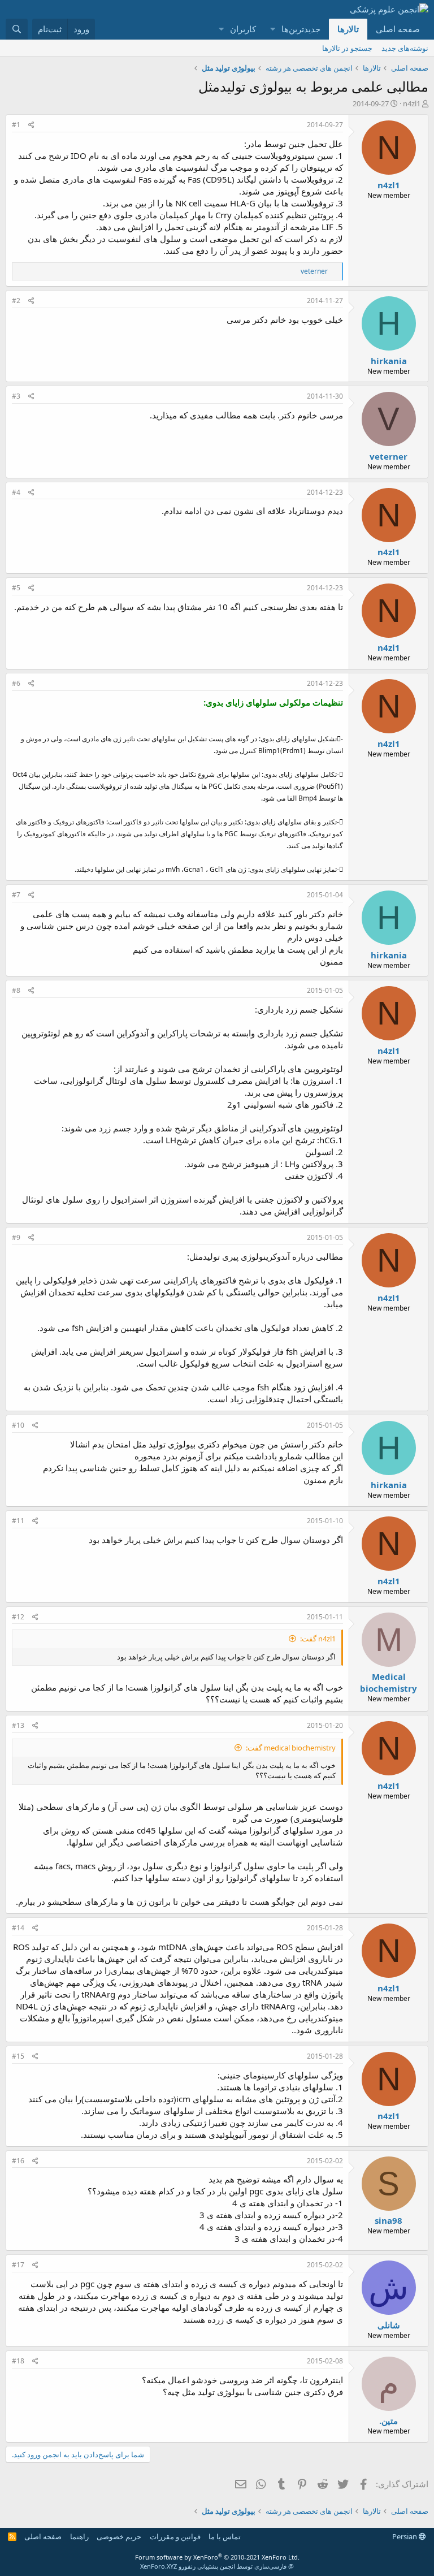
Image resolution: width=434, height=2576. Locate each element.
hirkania (389, 361)
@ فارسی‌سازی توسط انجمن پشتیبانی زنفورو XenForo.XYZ (217, 2566)
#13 (18, 1725)
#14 (18, 1928)
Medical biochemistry (389, 1682)
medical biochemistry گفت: (291, 1748)
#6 (16, 683)
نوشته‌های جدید (405, 48)
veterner (389, 456)
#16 (18, 2161)
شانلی (389, 2325)
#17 (18, 2265)
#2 (16, 301)
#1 (16, 125)
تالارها (348, 29)
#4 (16, 492)
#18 (18, 2361)
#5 (16, 588)
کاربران (243, 29)
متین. (389, 2421)
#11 (18, 1521)
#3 (16, 396)
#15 (18, 2056)
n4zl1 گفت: (318, 1639)
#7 (16, 895)
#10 (18, 1425)
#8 (16, 990)
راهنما (79, 2536)
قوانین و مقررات (175, 2536)
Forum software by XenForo (217, 2557)
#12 (18, 1617)
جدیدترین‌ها (301, 29)
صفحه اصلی (398, 29)
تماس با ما (225, 2536)
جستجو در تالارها (347, 48)
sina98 (389, 2220)
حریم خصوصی (119, 2536)
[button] (272, 29)
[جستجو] (17, 29)
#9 (16, 1237)
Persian (405, 2536)
